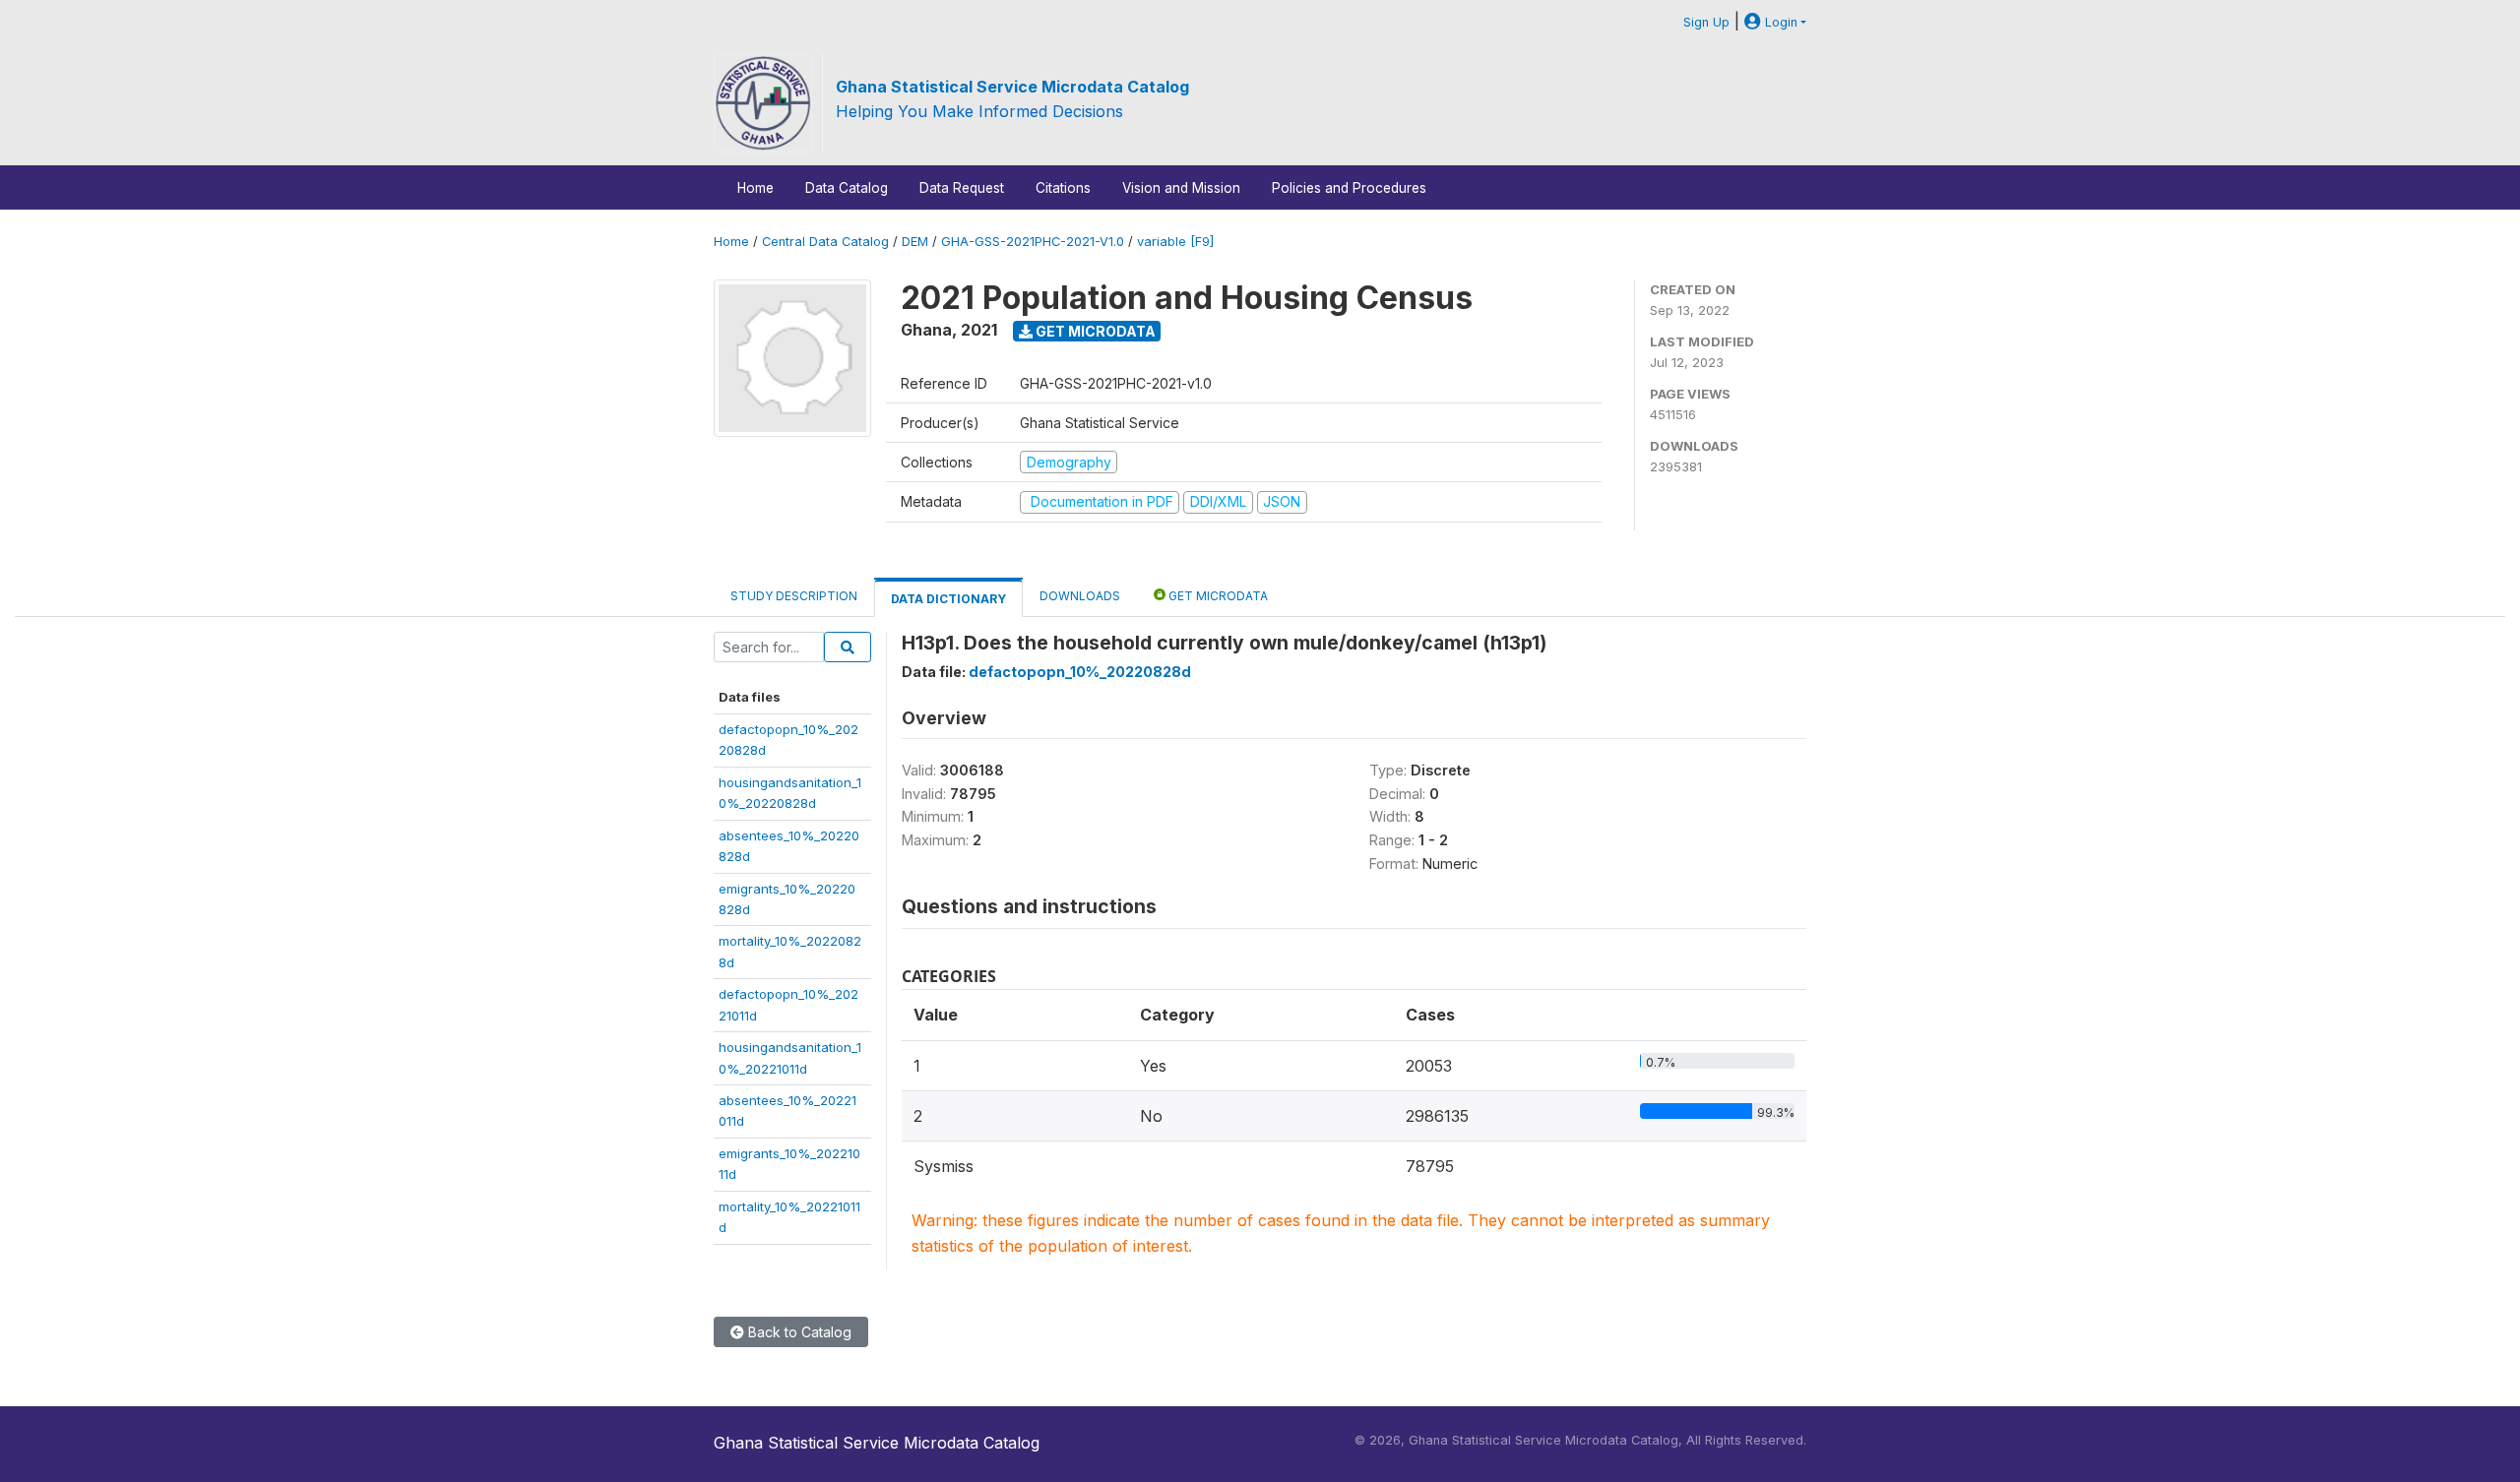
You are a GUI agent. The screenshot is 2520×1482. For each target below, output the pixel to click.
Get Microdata (1094, 331)
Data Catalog (847, 188)
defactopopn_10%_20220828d (1080, 672)
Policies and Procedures (1349, 188)
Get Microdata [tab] (1217, 596)
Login (1779, 22)
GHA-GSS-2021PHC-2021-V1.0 (1033, 242)
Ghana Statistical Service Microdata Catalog (1012, 87)
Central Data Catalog (825, 242)
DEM (915, 242)
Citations (1063, 188)
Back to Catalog (798, 1332)
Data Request (962, 188)
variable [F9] (1175, 242)
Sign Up (1706, 22)
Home (756, 188)
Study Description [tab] (794, 596)
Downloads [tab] (1080, 596)
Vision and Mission (1181, 188)
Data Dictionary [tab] (948, 599)
